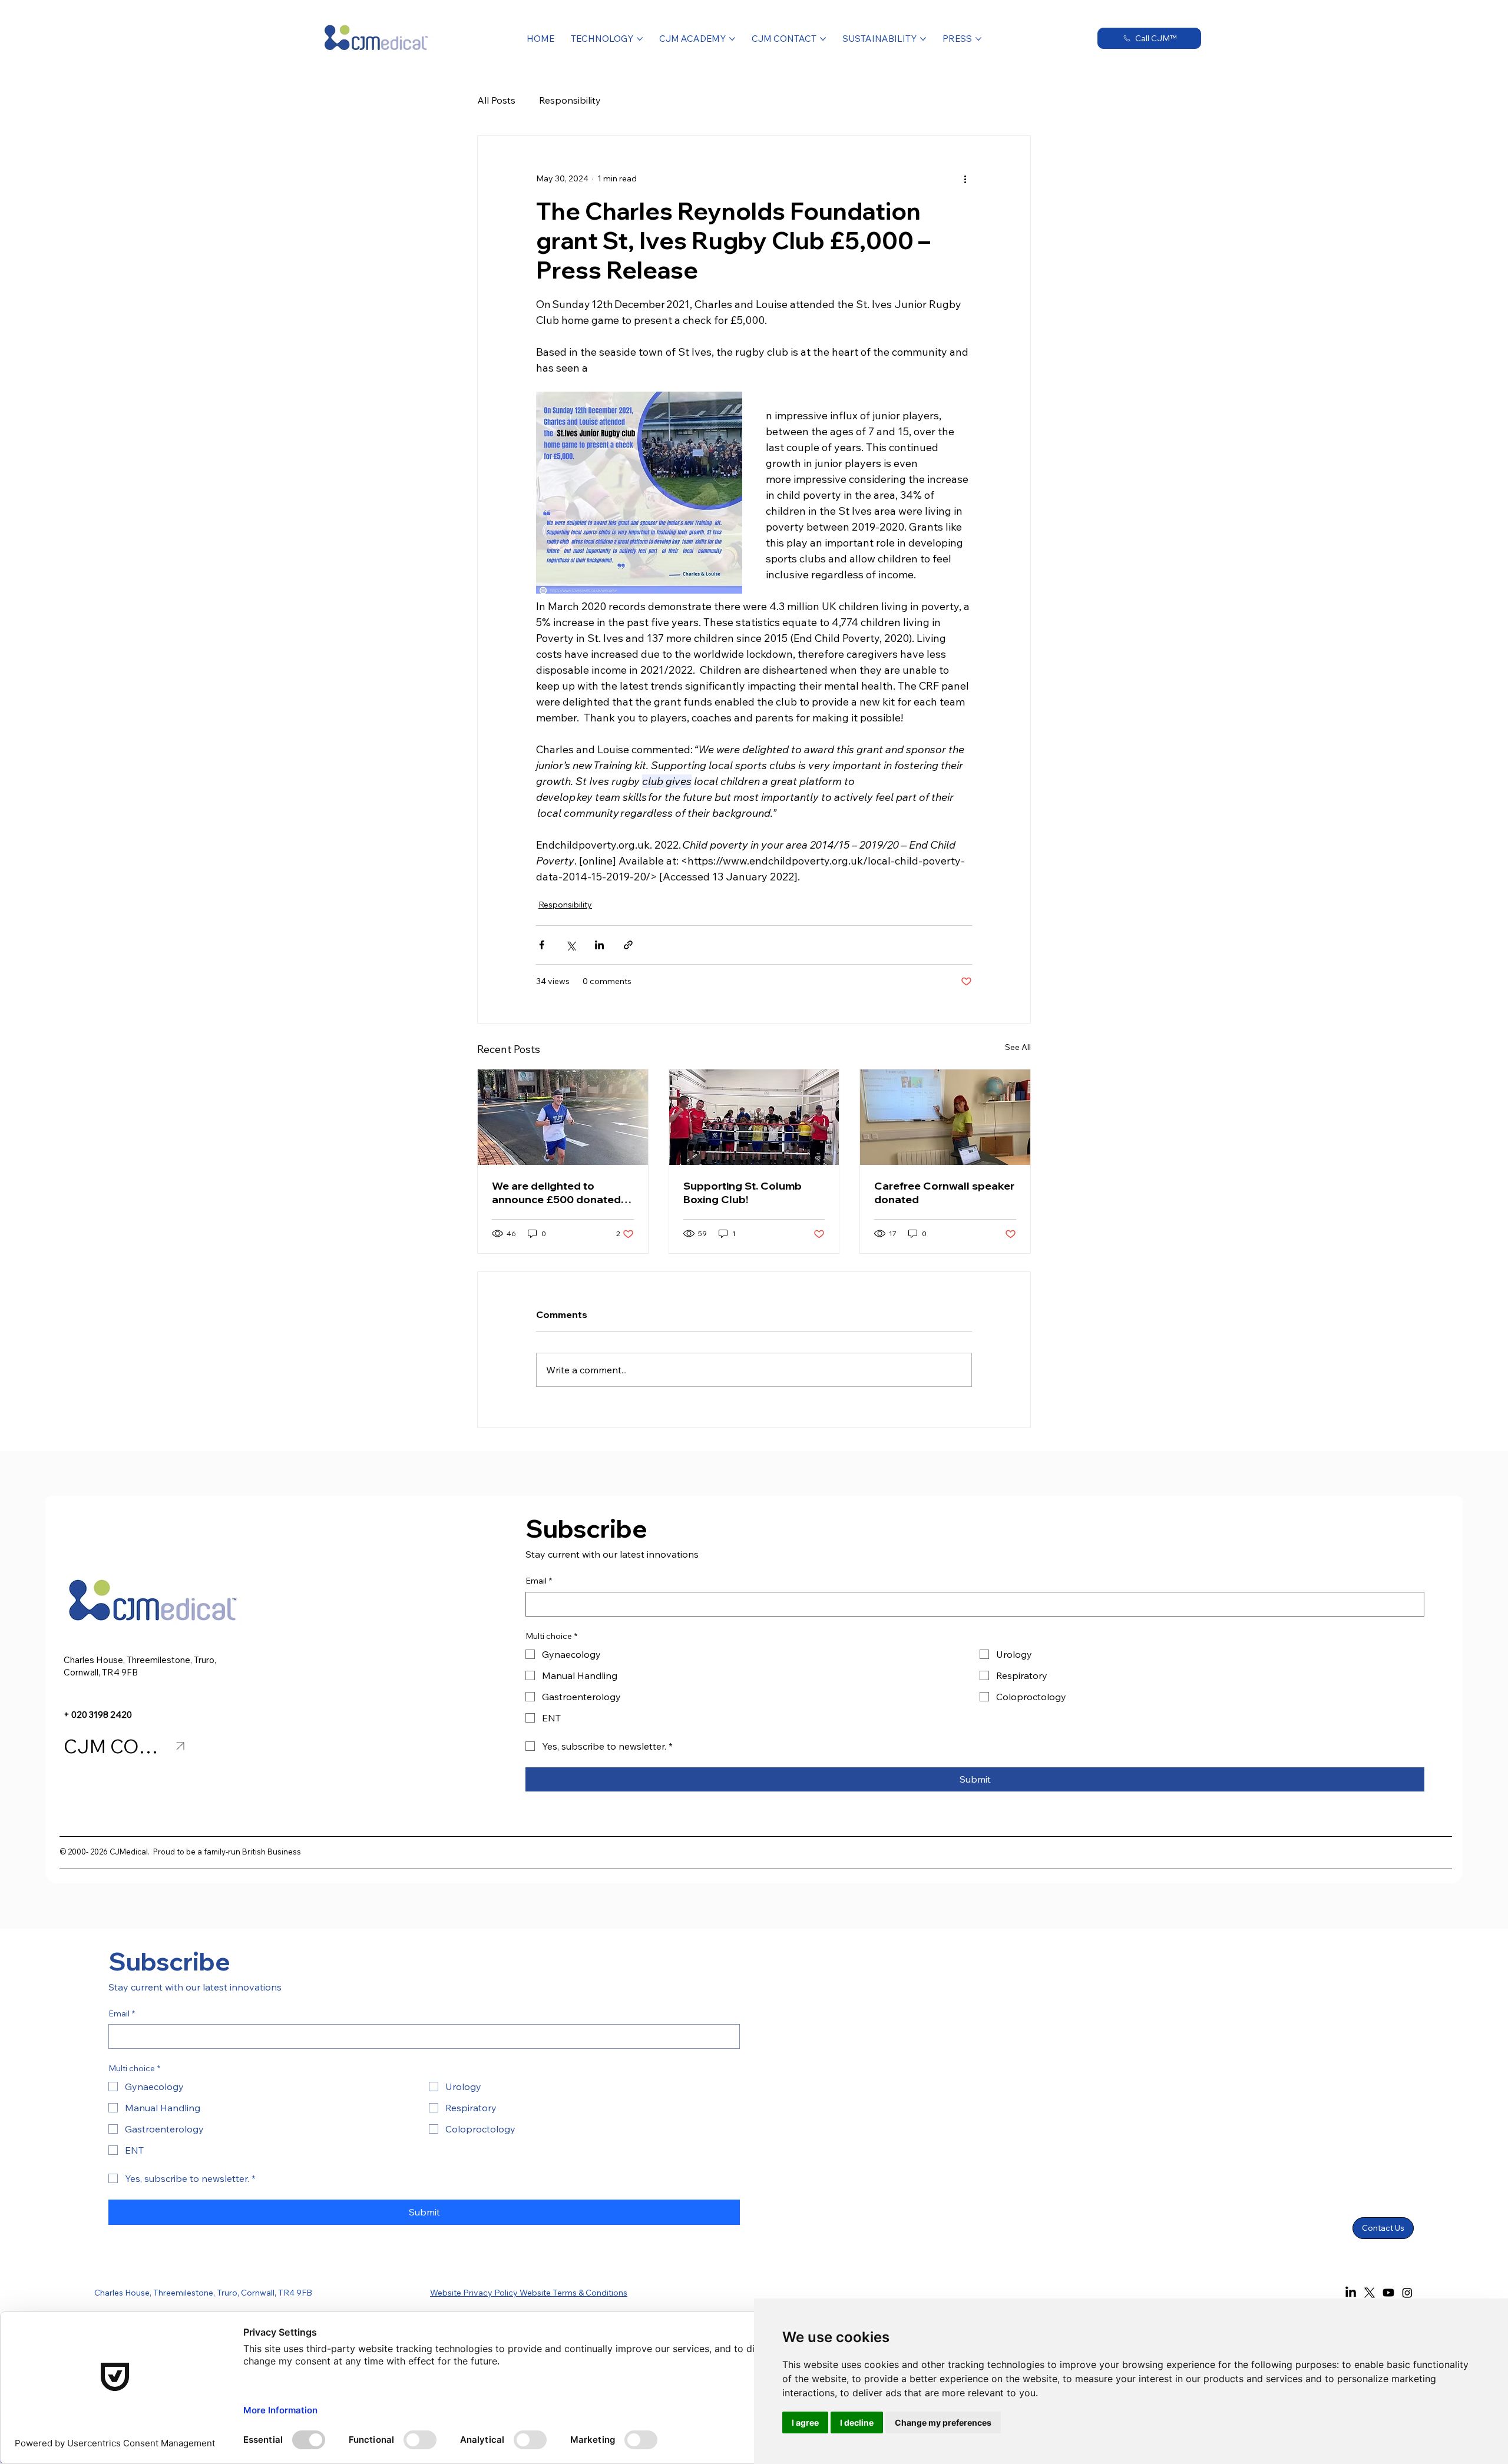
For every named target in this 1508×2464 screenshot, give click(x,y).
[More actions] (965, 178)
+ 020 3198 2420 (98, 1715)
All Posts (496, 100)
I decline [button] (857, 2422)
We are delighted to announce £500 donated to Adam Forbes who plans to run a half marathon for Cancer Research (561, 1193)
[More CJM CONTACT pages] (823, 39)
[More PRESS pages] (978, 39)
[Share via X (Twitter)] (571, 945)
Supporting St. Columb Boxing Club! (743, 1193)
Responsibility (570, 100)
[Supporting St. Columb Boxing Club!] (754, 1117)
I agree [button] (805, 2422)
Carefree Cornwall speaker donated (944, 1193)
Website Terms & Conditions (573, 2293)
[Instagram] (1407, 2293)
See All (1018, 1047)
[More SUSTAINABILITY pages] (923, 39)
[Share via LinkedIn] (599, 945)
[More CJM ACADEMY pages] (732, 39)
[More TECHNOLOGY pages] (640, 39)
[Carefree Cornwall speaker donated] (945, 1117)
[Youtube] (1388, 2293)
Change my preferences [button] (943, 2422)
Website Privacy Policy (475, 2293)
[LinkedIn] (1351, 2293)
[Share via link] (628, 945)
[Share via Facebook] (542, 945)
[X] (1370, 2293)
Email (539, 1581)
